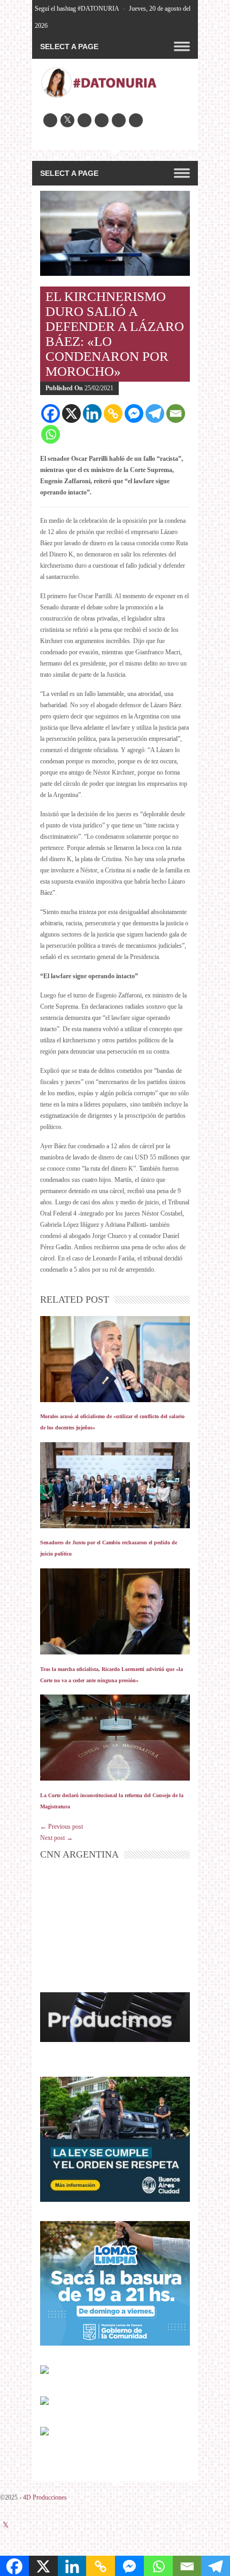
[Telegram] (155, 413)
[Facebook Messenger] (134, 413)
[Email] (176, 413)
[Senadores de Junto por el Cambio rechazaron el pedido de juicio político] (115, 1485)
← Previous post (62, 1827)
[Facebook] (51, 413)
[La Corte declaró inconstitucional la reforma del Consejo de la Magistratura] (115, 1738)
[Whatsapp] (51, 434)
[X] (71, 413)
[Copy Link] (113, 413)
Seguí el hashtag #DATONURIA (77, 9)
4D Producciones (45, 2497)
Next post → (56, 1838)
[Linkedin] (92, 413)
